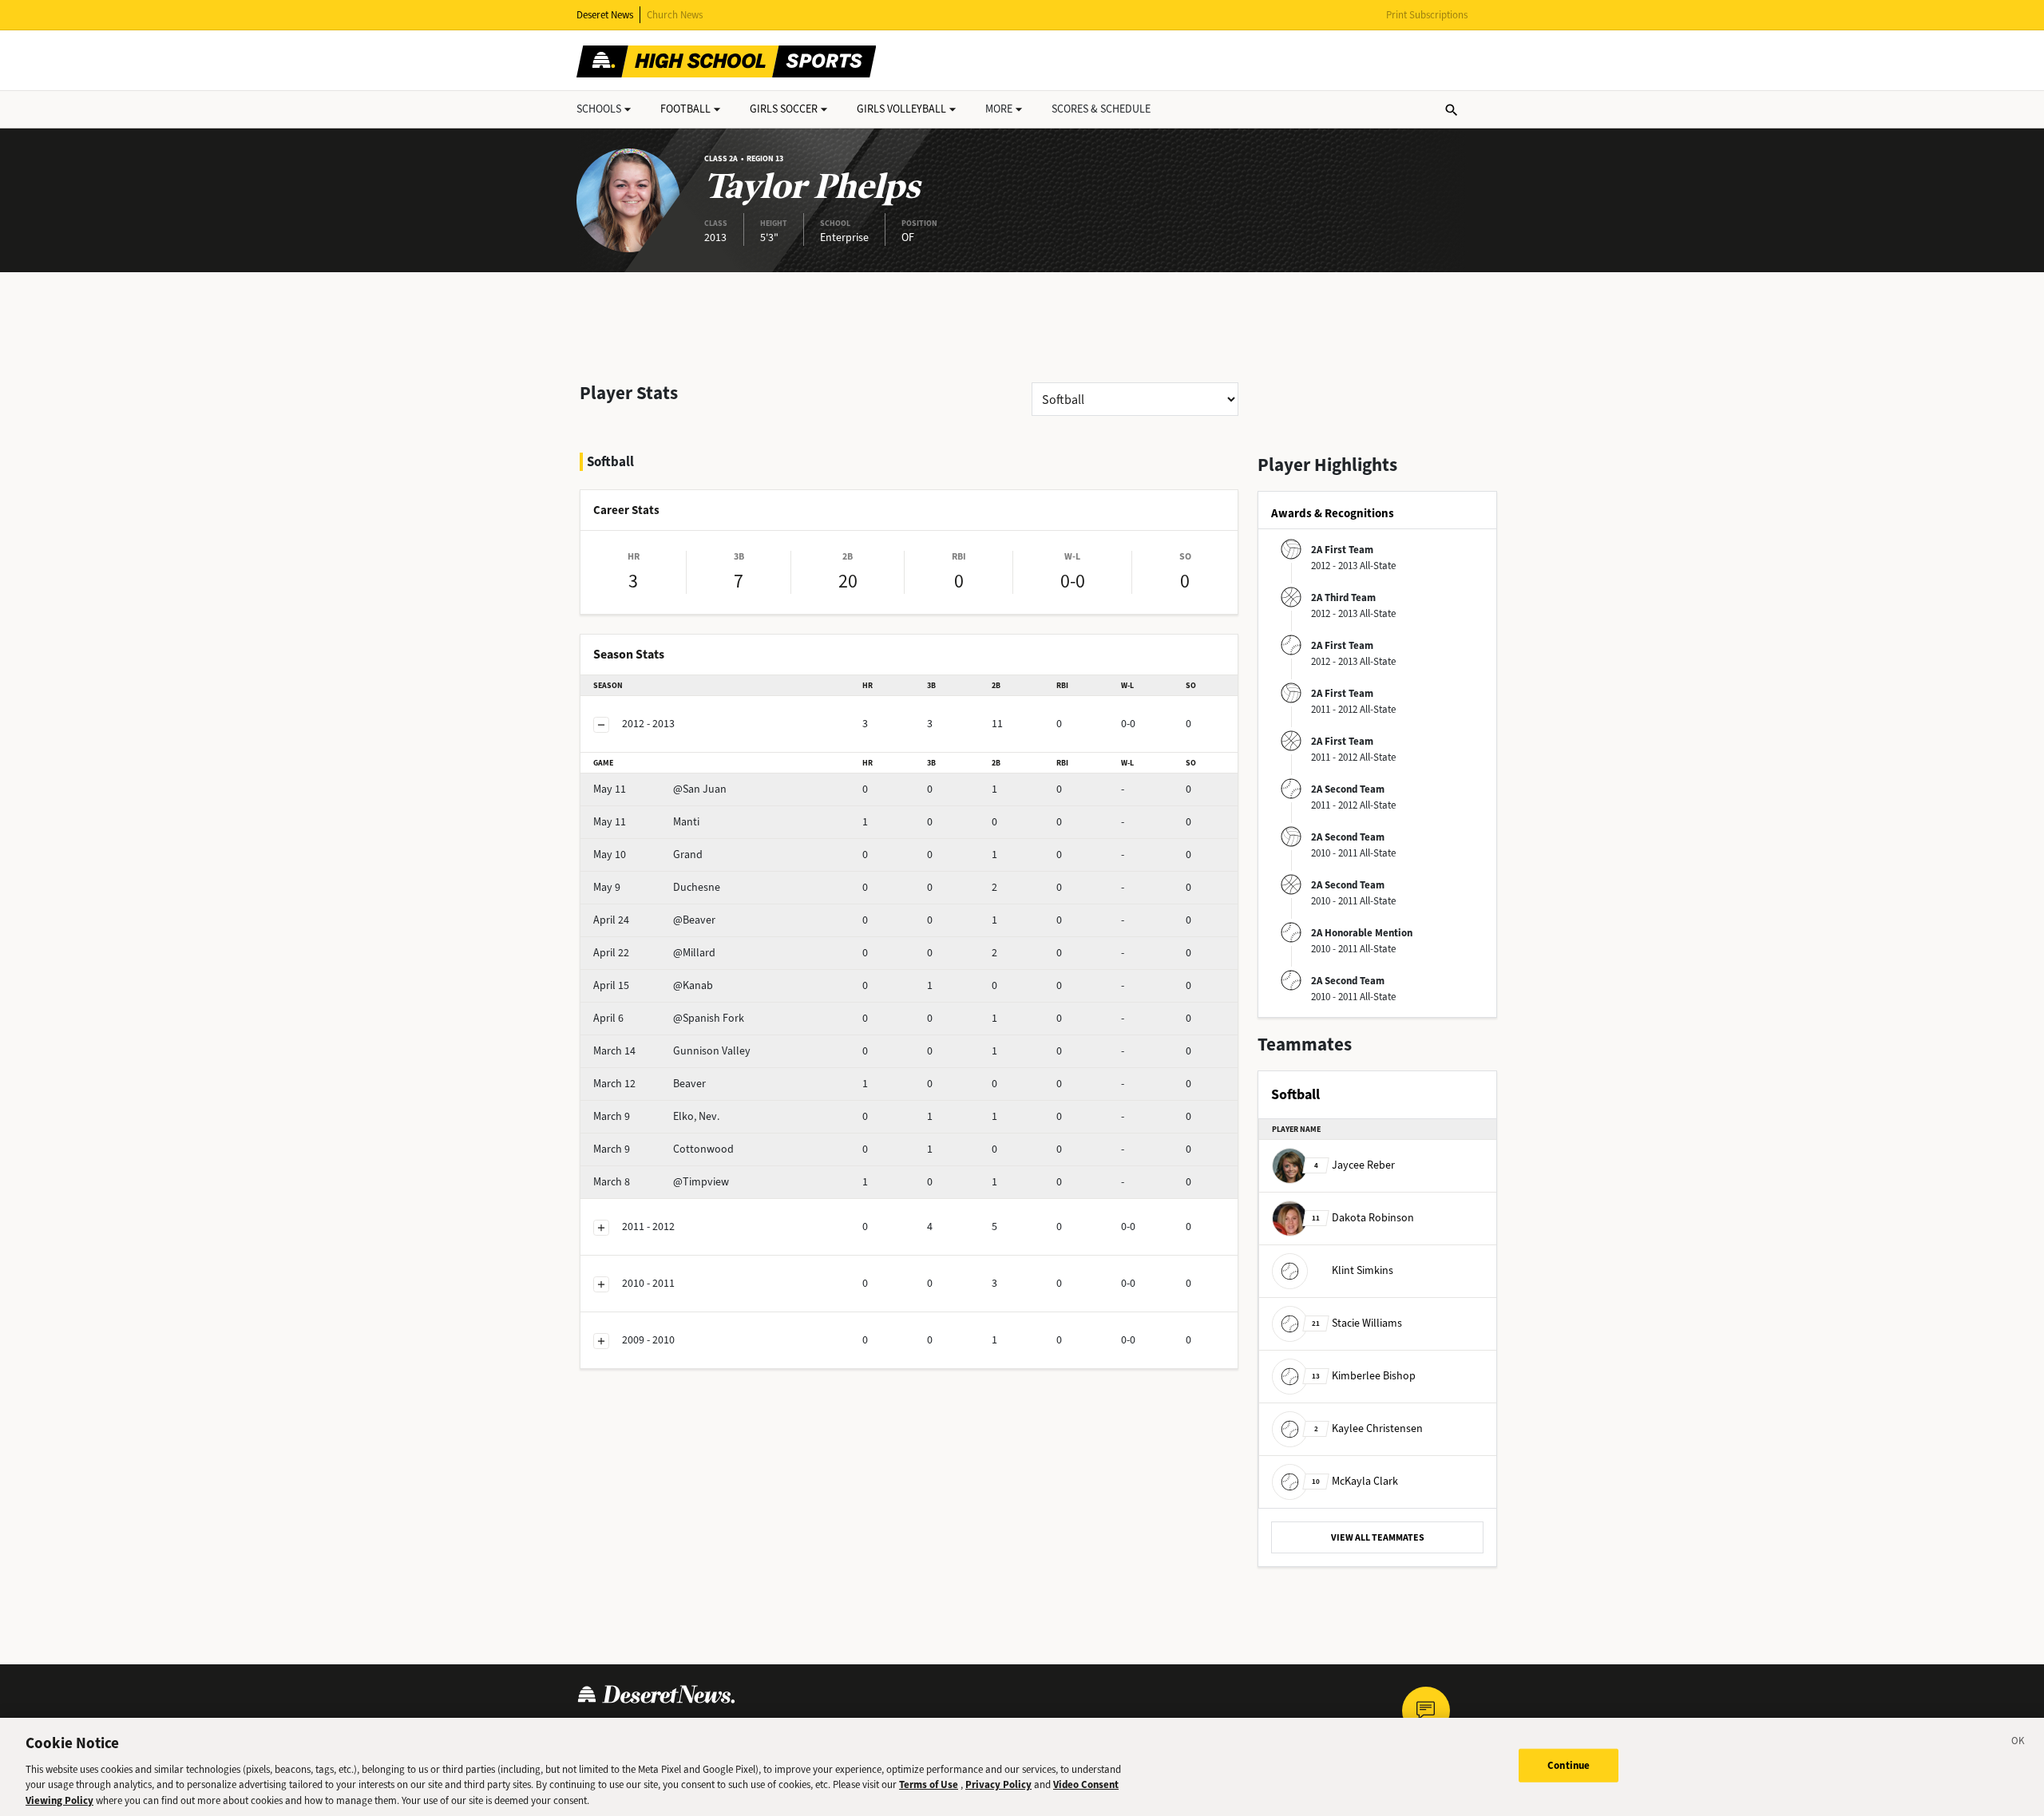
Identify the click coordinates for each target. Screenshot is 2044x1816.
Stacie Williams (1357, 1323)
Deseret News (605, 15)
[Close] (2018, 1743)
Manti (646, 822)
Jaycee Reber (1355, 1165)
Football (685, 109)
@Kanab (653, 985)
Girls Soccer (784, 109)
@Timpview (661, 1182)
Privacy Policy (998, 1784)
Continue (1569, 1765)
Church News (675, 15)
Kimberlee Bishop (1364, 1376)
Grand (648, 855)
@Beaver (654, 920)
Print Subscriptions (1427, 15)
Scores (1101, 109)
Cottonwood (664, 1149)
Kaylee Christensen (1369, 1428)
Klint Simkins (1363, 1270)
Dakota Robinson (1363, 1218)
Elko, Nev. (656, 1116)
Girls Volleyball (901, 109)
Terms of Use (929, 1784)
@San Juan (660, 789)
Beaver (650, 1084)
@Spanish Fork (669, 1018)
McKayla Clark (1355, 1481)
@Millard (654, 953)
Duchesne (657, 887)
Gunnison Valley (672, 1051)
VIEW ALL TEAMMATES (1378, 1537)
